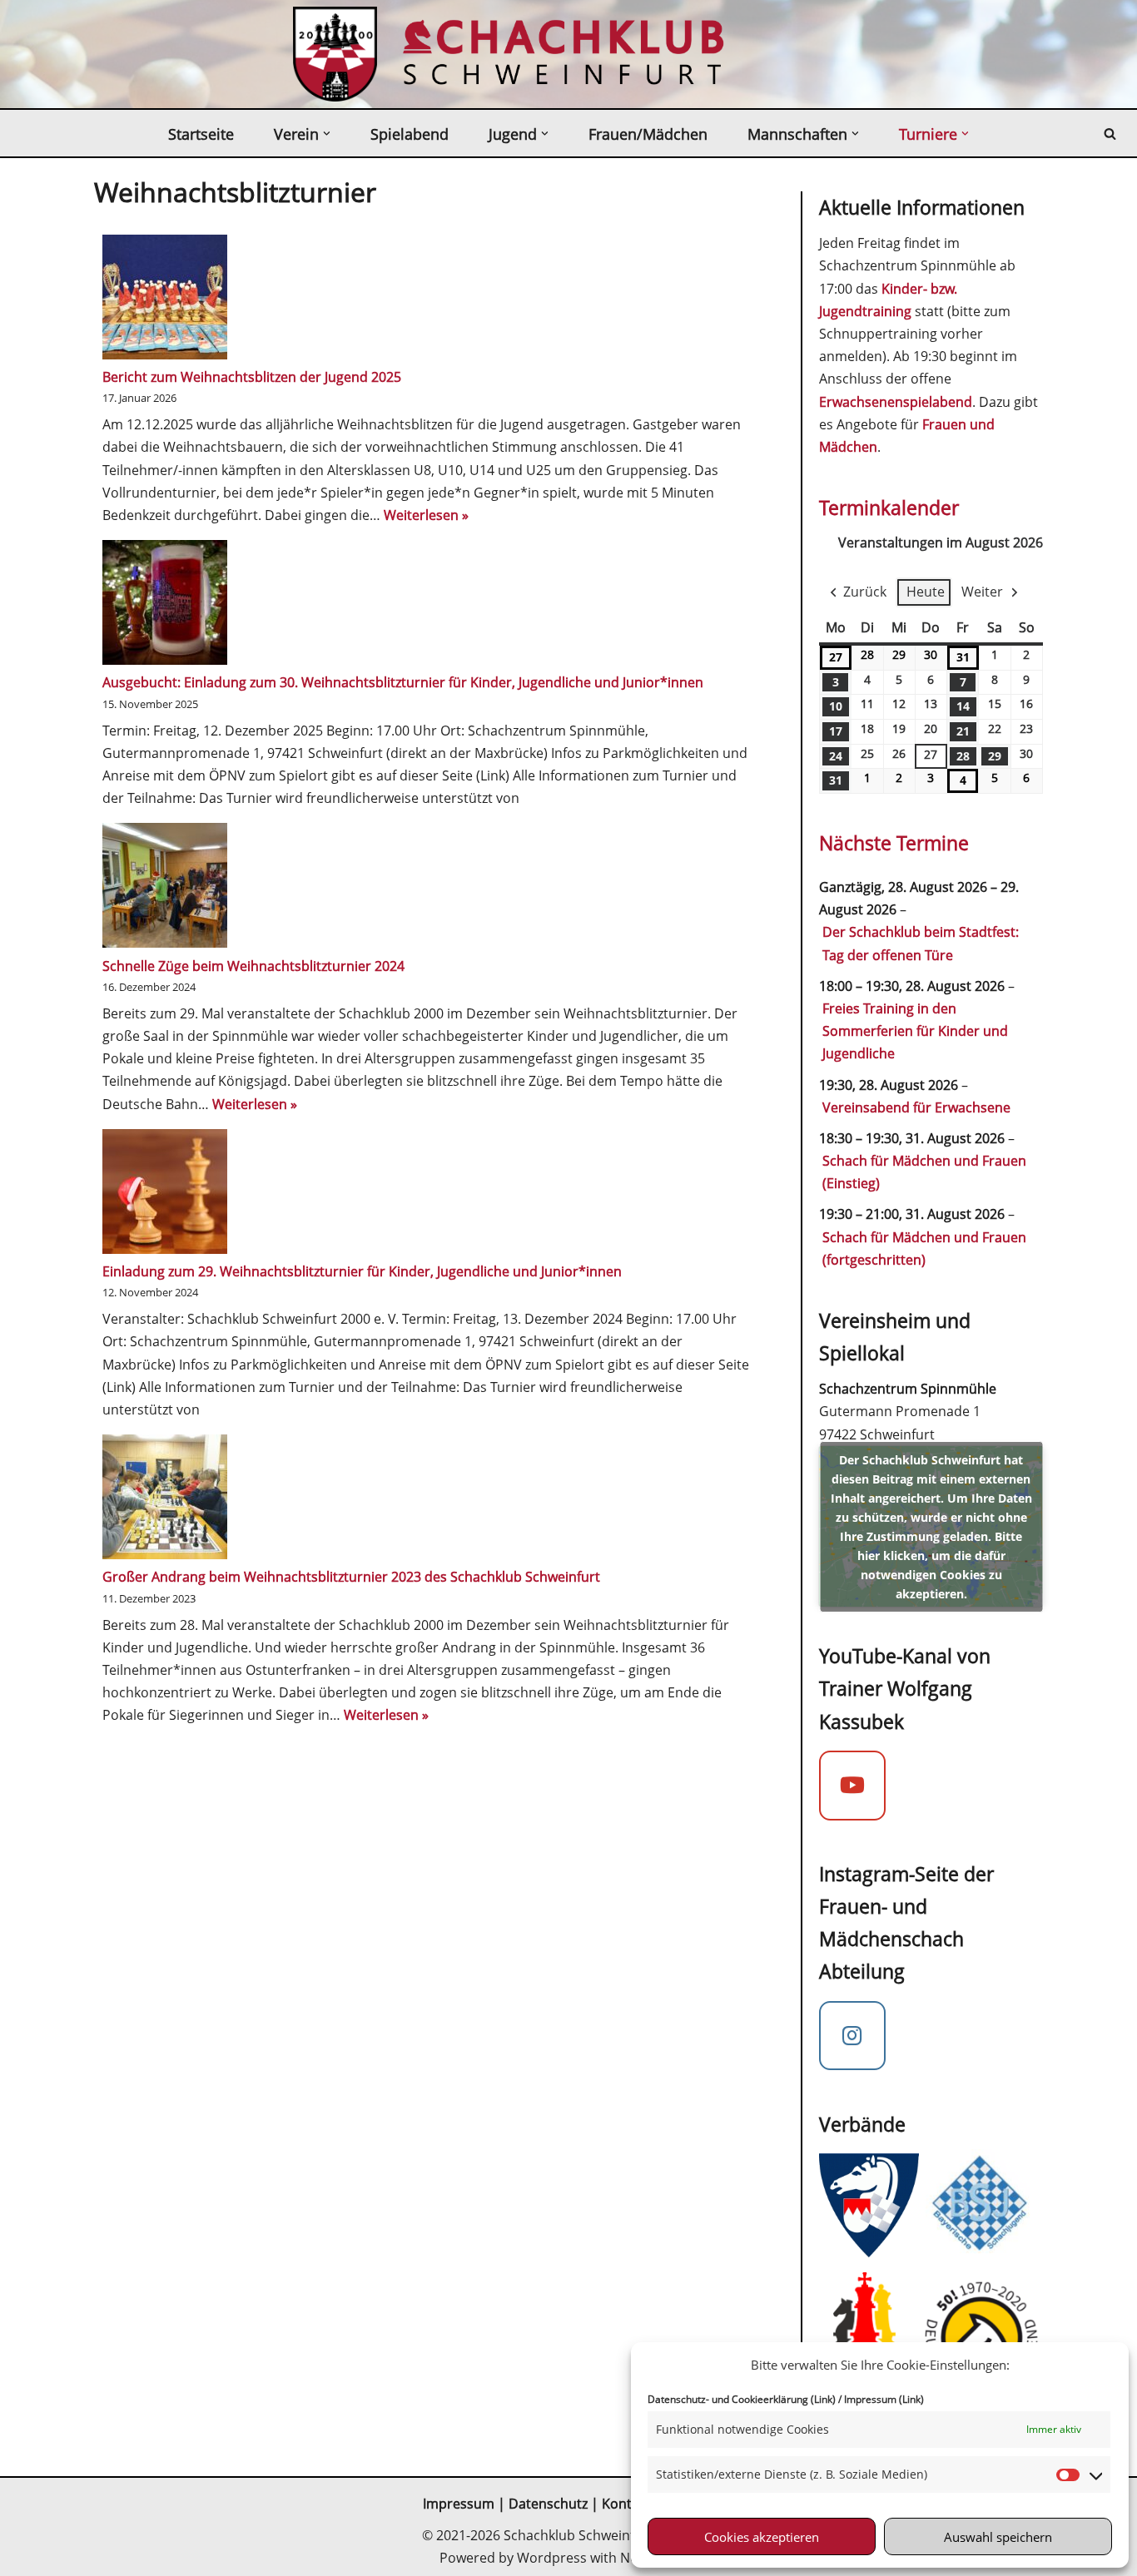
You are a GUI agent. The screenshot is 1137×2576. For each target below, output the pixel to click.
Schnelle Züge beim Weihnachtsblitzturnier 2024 (253, 966)
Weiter (982, 592)
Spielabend (410, 134)
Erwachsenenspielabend (896, 402)
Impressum (459, 2504)
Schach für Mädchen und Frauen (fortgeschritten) (924, 1248)
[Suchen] (1110, 134)
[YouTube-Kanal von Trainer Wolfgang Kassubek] (852, 1786)
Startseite (201, 134)
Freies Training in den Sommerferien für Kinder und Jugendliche (915, 1031)
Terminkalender (889, 508)
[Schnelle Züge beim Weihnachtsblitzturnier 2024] (165, 889)
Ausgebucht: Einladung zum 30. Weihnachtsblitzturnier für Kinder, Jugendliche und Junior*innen (403, 682)
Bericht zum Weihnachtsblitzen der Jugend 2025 (252, 377)
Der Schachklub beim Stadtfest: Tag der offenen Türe (921, 943)
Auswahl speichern (998, 2537)
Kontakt (628, 2504)
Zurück (865, 592)
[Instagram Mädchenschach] (852, 2036)
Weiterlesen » (426, 515)
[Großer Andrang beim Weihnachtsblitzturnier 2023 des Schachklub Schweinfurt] (165, 1500)
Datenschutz (548, 2504)
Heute (926, 592)
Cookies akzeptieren (762, 2537)
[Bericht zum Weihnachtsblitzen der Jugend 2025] (165, 300)
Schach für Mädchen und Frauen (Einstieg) (924, 1172)
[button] (327, 134)
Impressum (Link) (884, 2399)
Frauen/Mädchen (648, 134)
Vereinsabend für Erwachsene (916, 1107)
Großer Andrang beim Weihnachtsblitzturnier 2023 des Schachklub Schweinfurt (351, 1577)
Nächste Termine (894, 843)
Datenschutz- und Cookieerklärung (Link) (742, 2399)
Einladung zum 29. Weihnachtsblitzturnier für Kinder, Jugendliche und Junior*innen (362, 1271)
